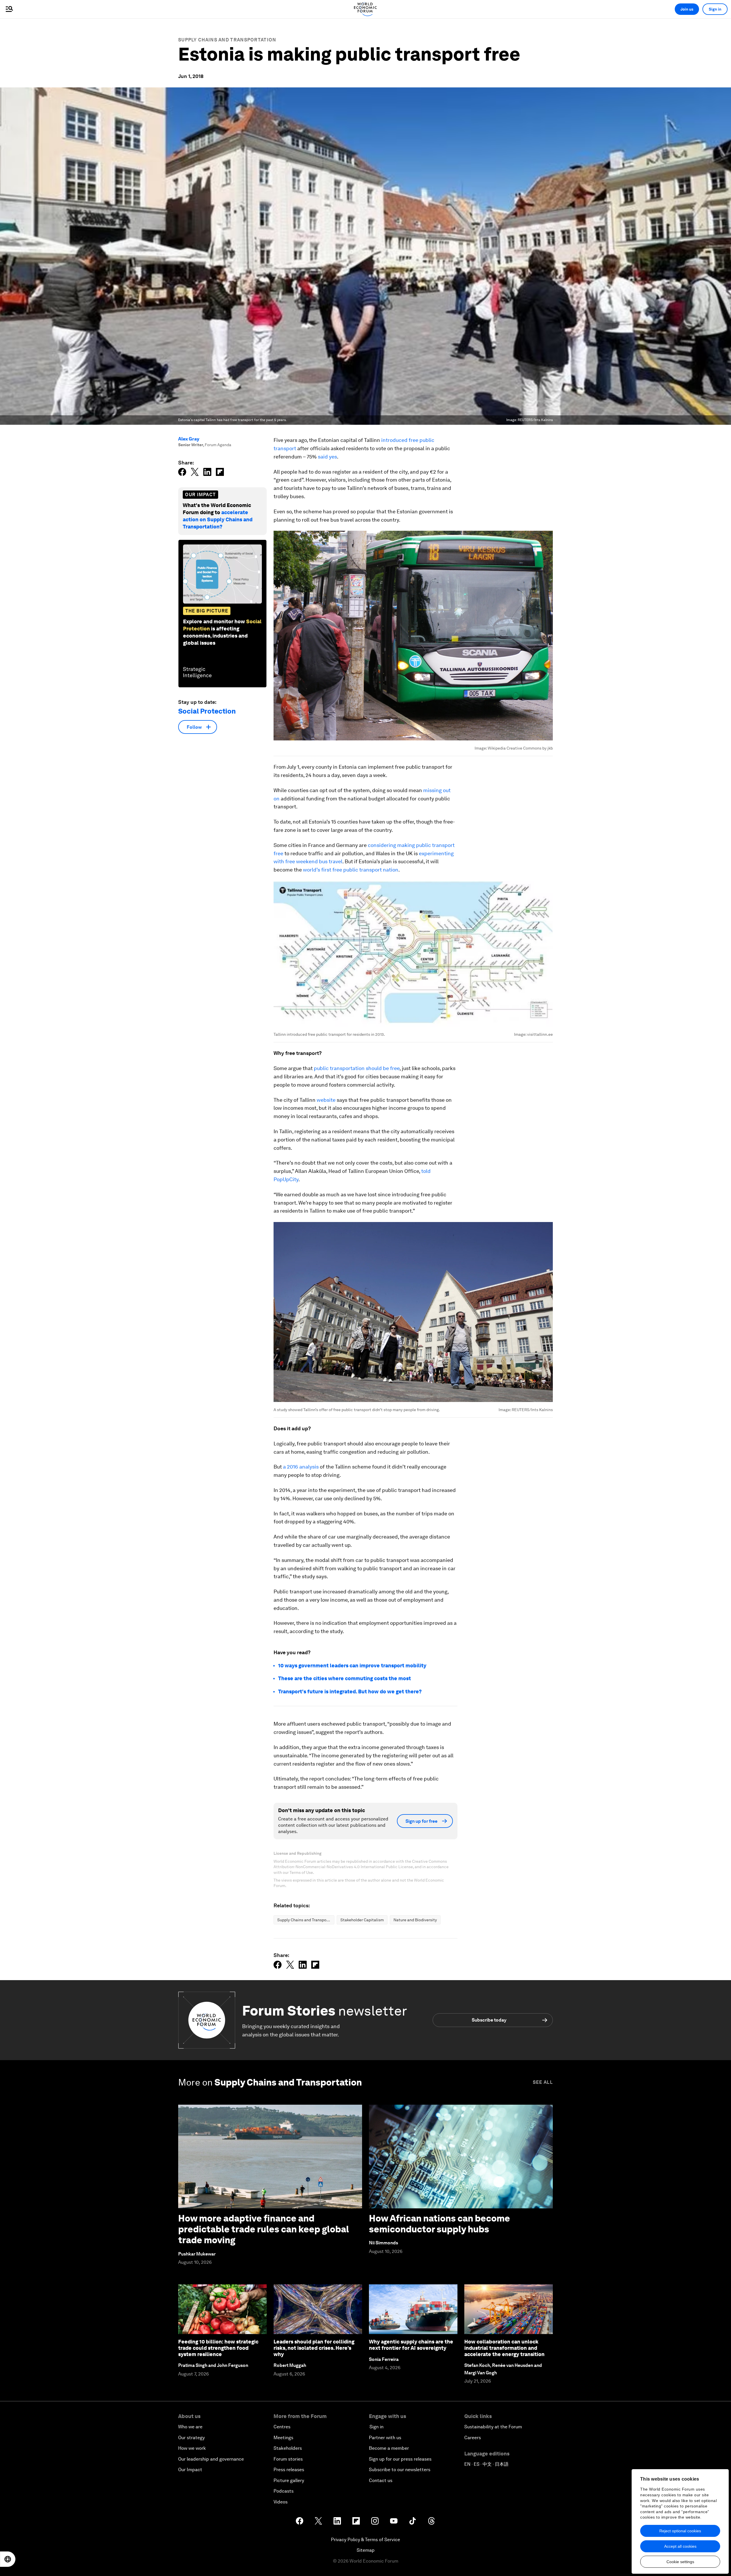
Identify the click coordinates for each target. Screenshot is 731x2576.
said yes (327, 457)
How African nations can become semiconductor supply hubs (439, 2224)
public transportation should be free (357, 1068)
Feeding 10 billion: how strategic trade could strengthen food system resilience (218, 2348)
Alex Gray (189, 439)
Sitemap (366, 2550)
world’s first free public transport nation (351, 870)
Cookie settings (680, 2562)
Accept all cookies (680, 2546)
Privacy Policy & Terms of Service (365, 2540)
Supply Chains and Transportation (227, 40)
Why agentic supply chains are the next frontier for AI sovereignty (411, 2345)
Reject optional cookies (680, 2531)
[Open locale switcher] (8, 2559)
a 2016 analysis (301, 1467)
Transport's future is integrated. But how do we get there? (350, 1691)
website (326, 1100)
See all (543, 2082)
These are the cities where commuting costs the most (345, 1678)
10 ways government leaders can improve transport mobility (352, 1665)
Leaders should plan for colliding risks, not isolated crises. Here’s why (314, 2348)
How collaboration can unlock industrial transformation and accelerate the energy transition (504, 2348)
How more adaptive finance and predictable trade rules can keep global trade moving (264, 2229)
